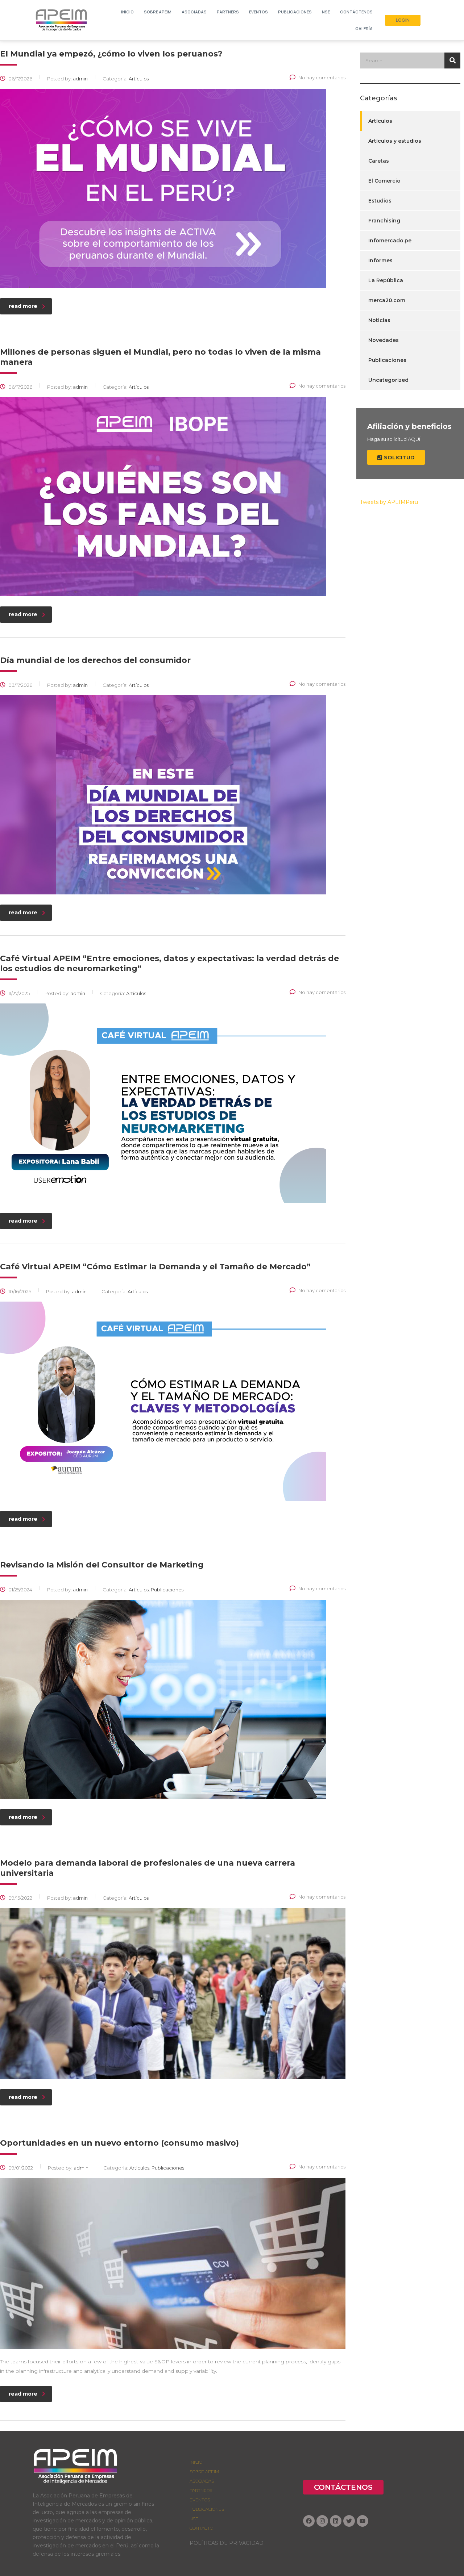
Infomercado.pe (390, 241)
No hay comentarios (322, 78)
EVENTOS (200, 2500)
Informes (380, 260)
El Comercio (384, 181)
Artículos (380, 121)
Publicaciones (295, 12)
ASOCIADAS (202, 2481)
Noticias (379, 320)
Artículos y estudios (395, 141)
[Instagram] (322, 2521)
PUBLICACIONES (207, 2509)
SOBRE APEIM (158, 12)
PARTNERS (201, 2490)
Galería (364, 28)
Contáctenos (356, 12)
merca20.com (387, 300)
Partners (228, 12)
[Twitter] (349, 2521)
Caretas (379, 161)
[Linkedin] (336, 2521)
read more (23, 306)
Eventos (258, 12)
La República (386, 280)
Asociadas (194, 12)
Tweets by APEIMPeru (389, 502)
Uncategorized (388, 380)
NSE (326, 12)
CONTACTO (201, 2528)
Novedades (384, 340)
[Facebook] (309, 2521)
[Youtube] (362, 2521)
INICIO (127, 12)
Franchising (384, 221)
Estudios (380, 201)
